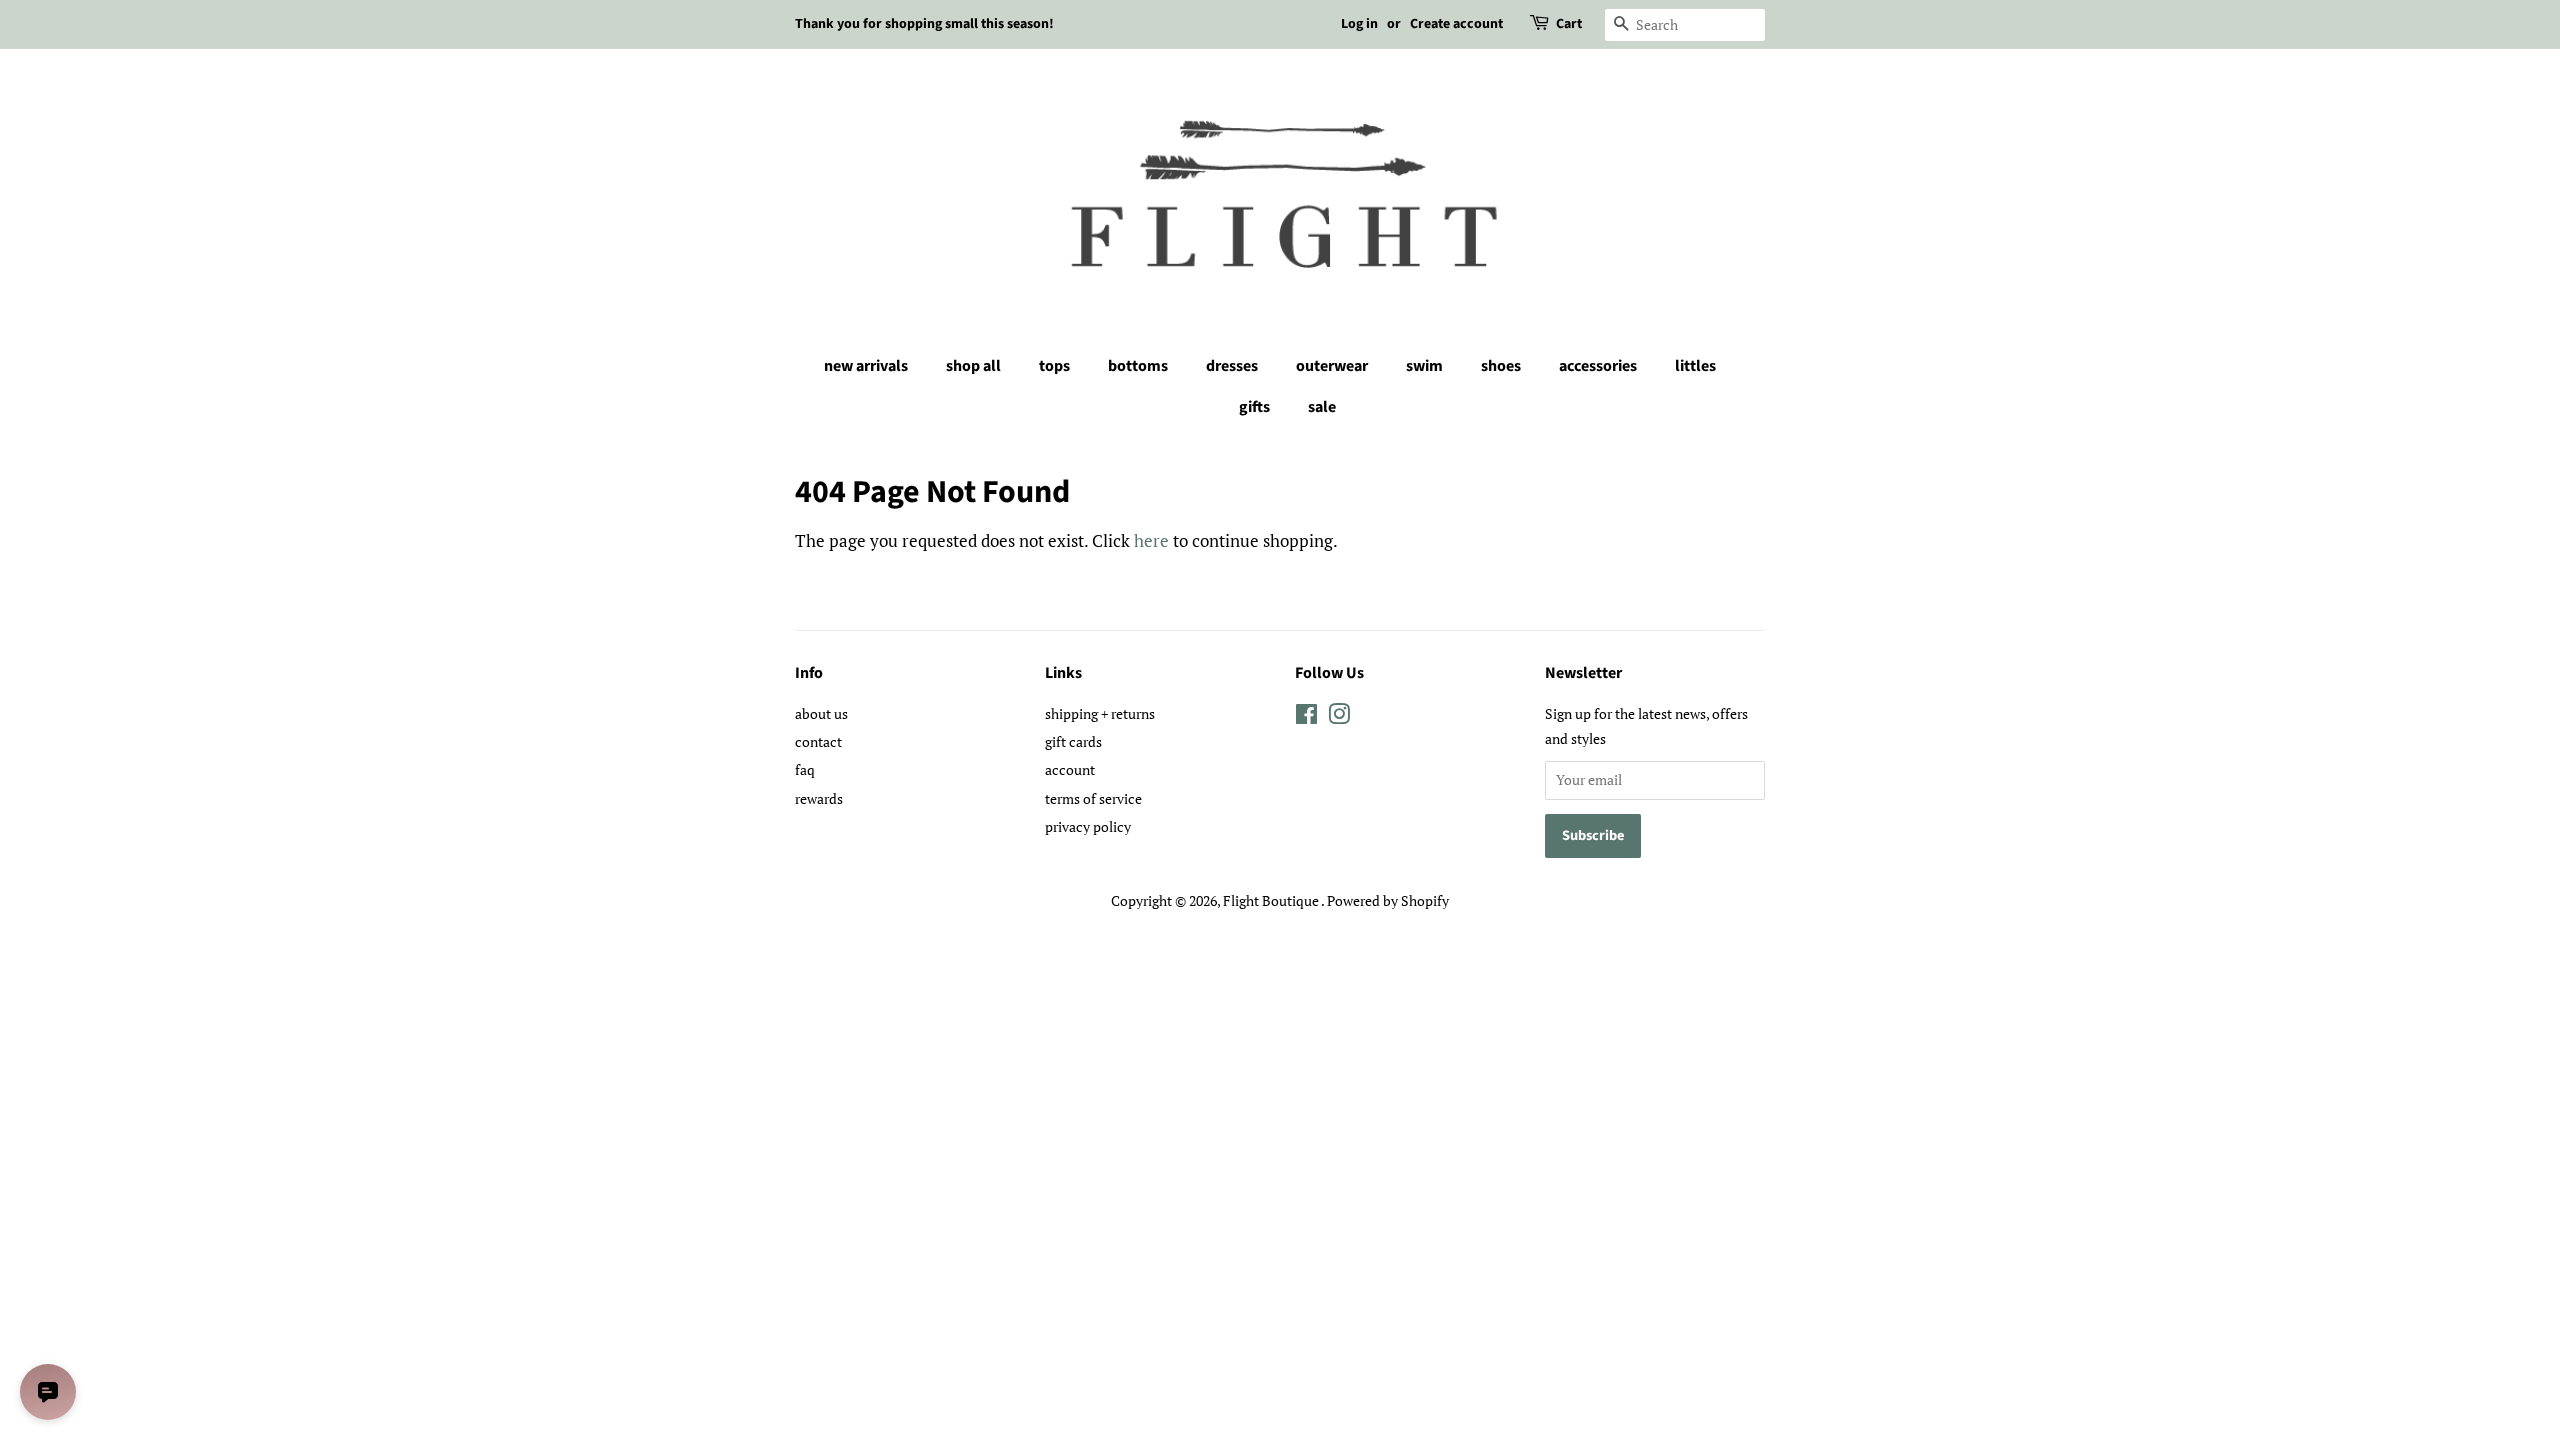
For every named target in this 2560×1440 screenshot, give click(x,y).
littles (1695, 366)
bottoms (1138, 366)
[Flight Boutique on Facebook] (1306, 717)
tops (1054, 366)
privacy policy (1088, 826)
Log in (1359, 24)
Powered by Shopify (1388, 900)
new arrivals (866, 366)
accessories (1598, 366)
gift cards (1073, 741)
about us (821, 713)
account (1070, 769)
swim (1424, 366)
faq (805, 769)
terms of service (1093, 798)
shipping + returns (1100, 713)
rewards (819, 798)
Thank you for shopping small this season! (924, 24)
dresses (1232, 366)
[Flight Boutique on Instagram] (1339, 717)
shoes (1501, 366)
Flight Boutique (1272, 900)
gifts (1254, 407)
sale (1322, 407)
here (1151, 540)
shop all (973, 366)
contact (818, 741)
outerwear (1332, 366)
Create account (1456, 24)
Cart (1569, 24)
